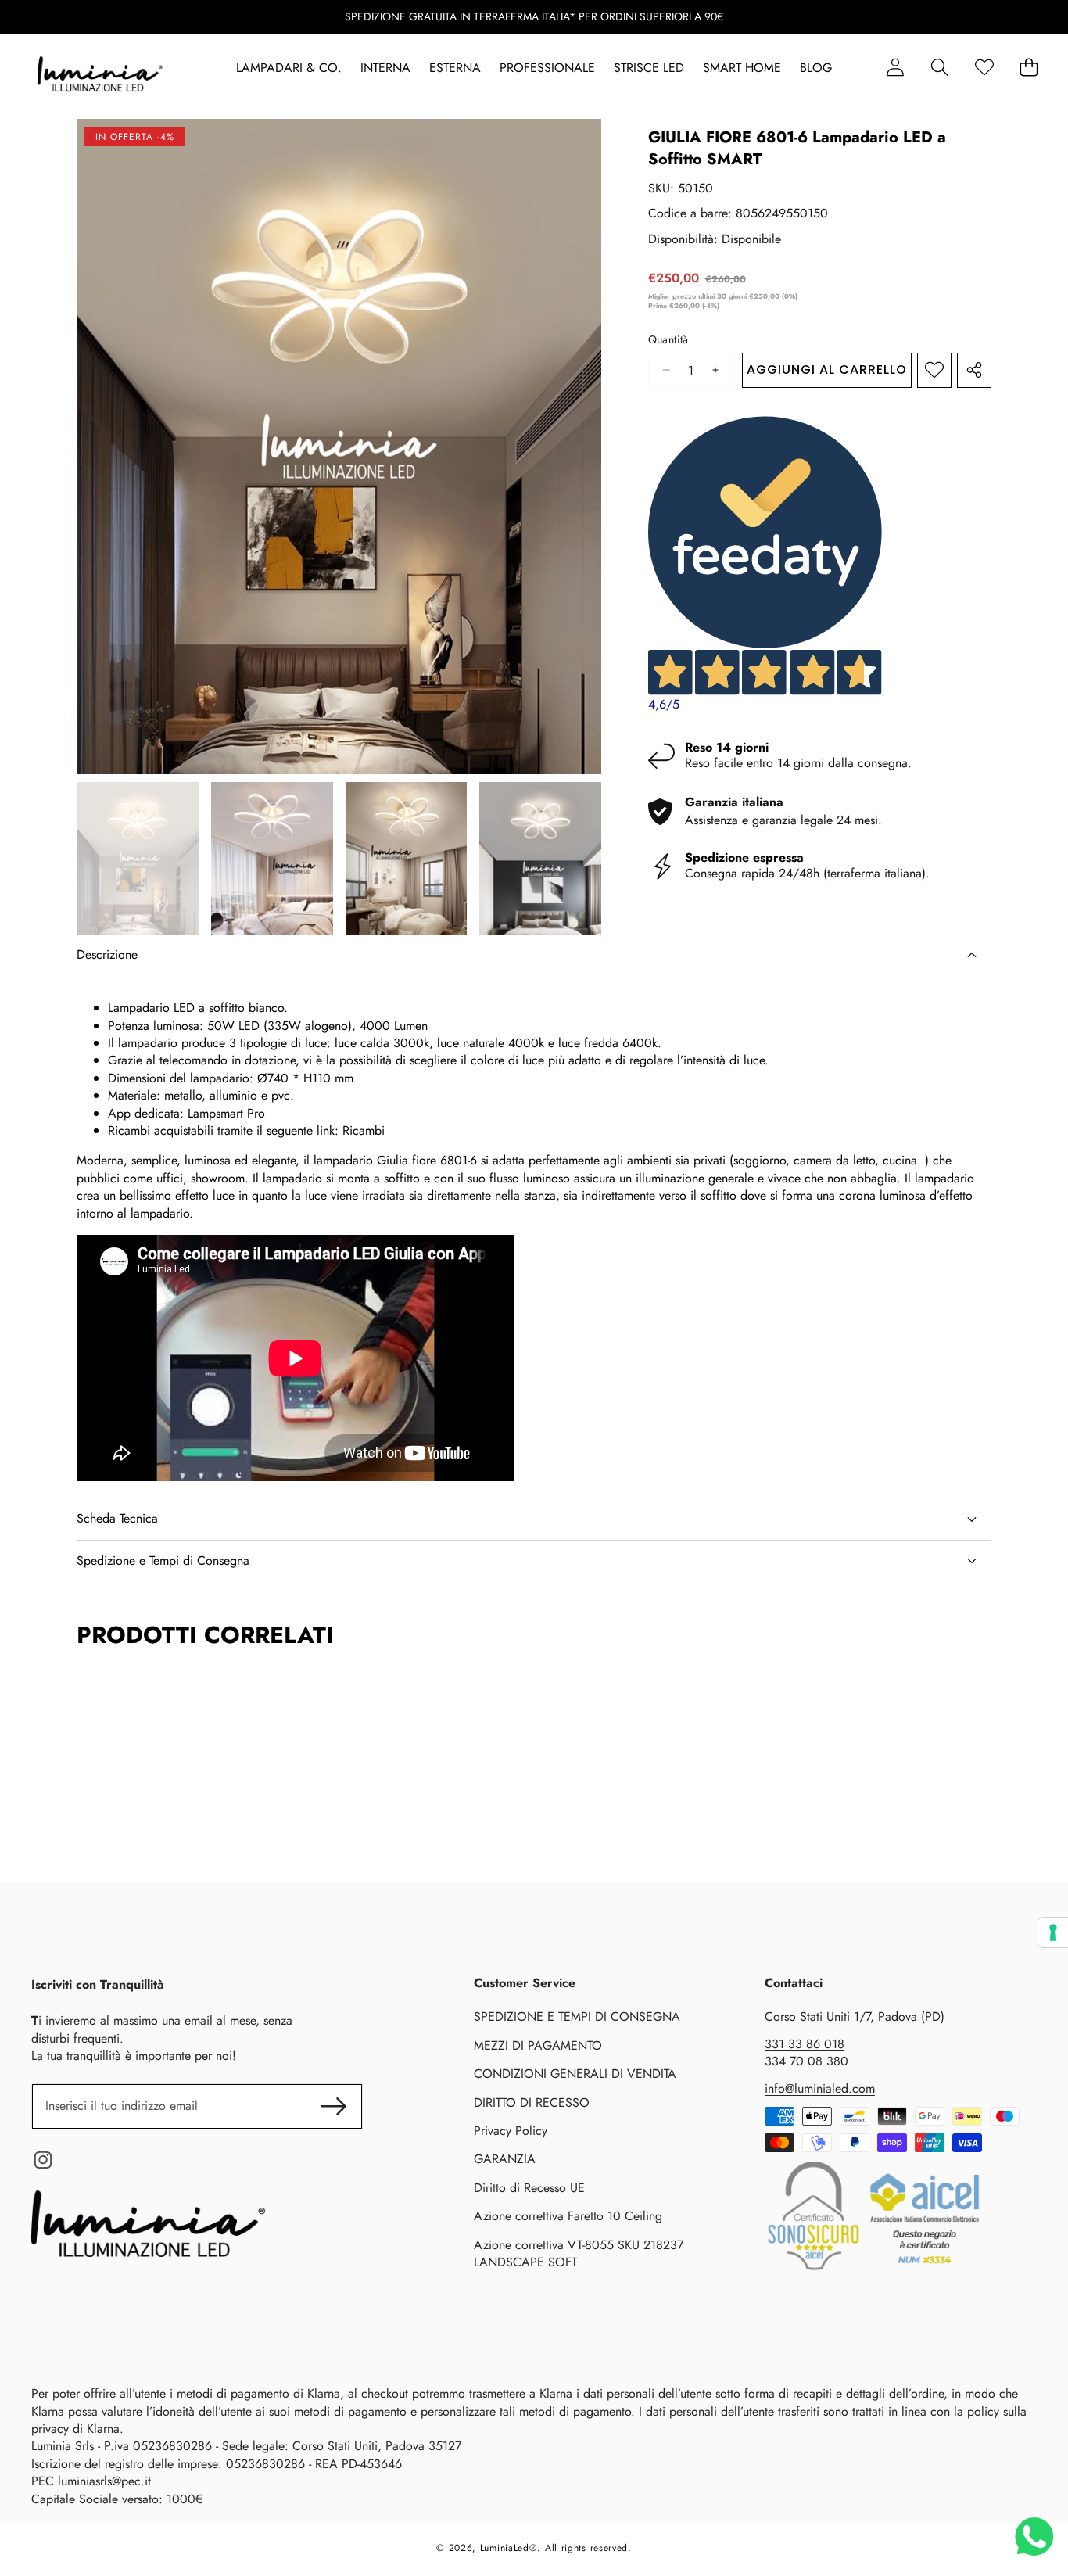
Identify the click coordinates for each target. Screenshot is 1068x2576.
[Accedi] (895, 68)
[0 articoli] (1029, 68)
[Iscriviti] (333, 2106)
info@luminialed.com (820, 2088)
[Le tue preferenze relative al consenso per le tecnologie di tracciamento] (1053, 1932)
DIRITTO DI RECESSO (532, 2102)
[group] (138, 858)
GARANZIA (505, 2159)
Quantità (668, 340)
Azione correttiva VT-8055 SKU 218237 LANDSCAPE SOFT (579, 2253)
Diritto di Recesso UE (529, 2188)
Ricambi (364, 1130)
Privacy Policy (511, 2131)
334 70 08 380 (806, 2061)
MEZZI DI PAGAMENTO (538, 2045)
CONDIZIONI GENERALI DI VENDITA (575, 2074)
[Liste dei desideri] (984, 68)
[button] (939, 68)
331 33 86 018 (805, 2044)
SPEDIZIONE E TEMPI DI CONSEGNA (577, 2016)
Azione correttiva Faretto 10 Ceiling (568, 2216)
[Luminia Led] (100, 77)
